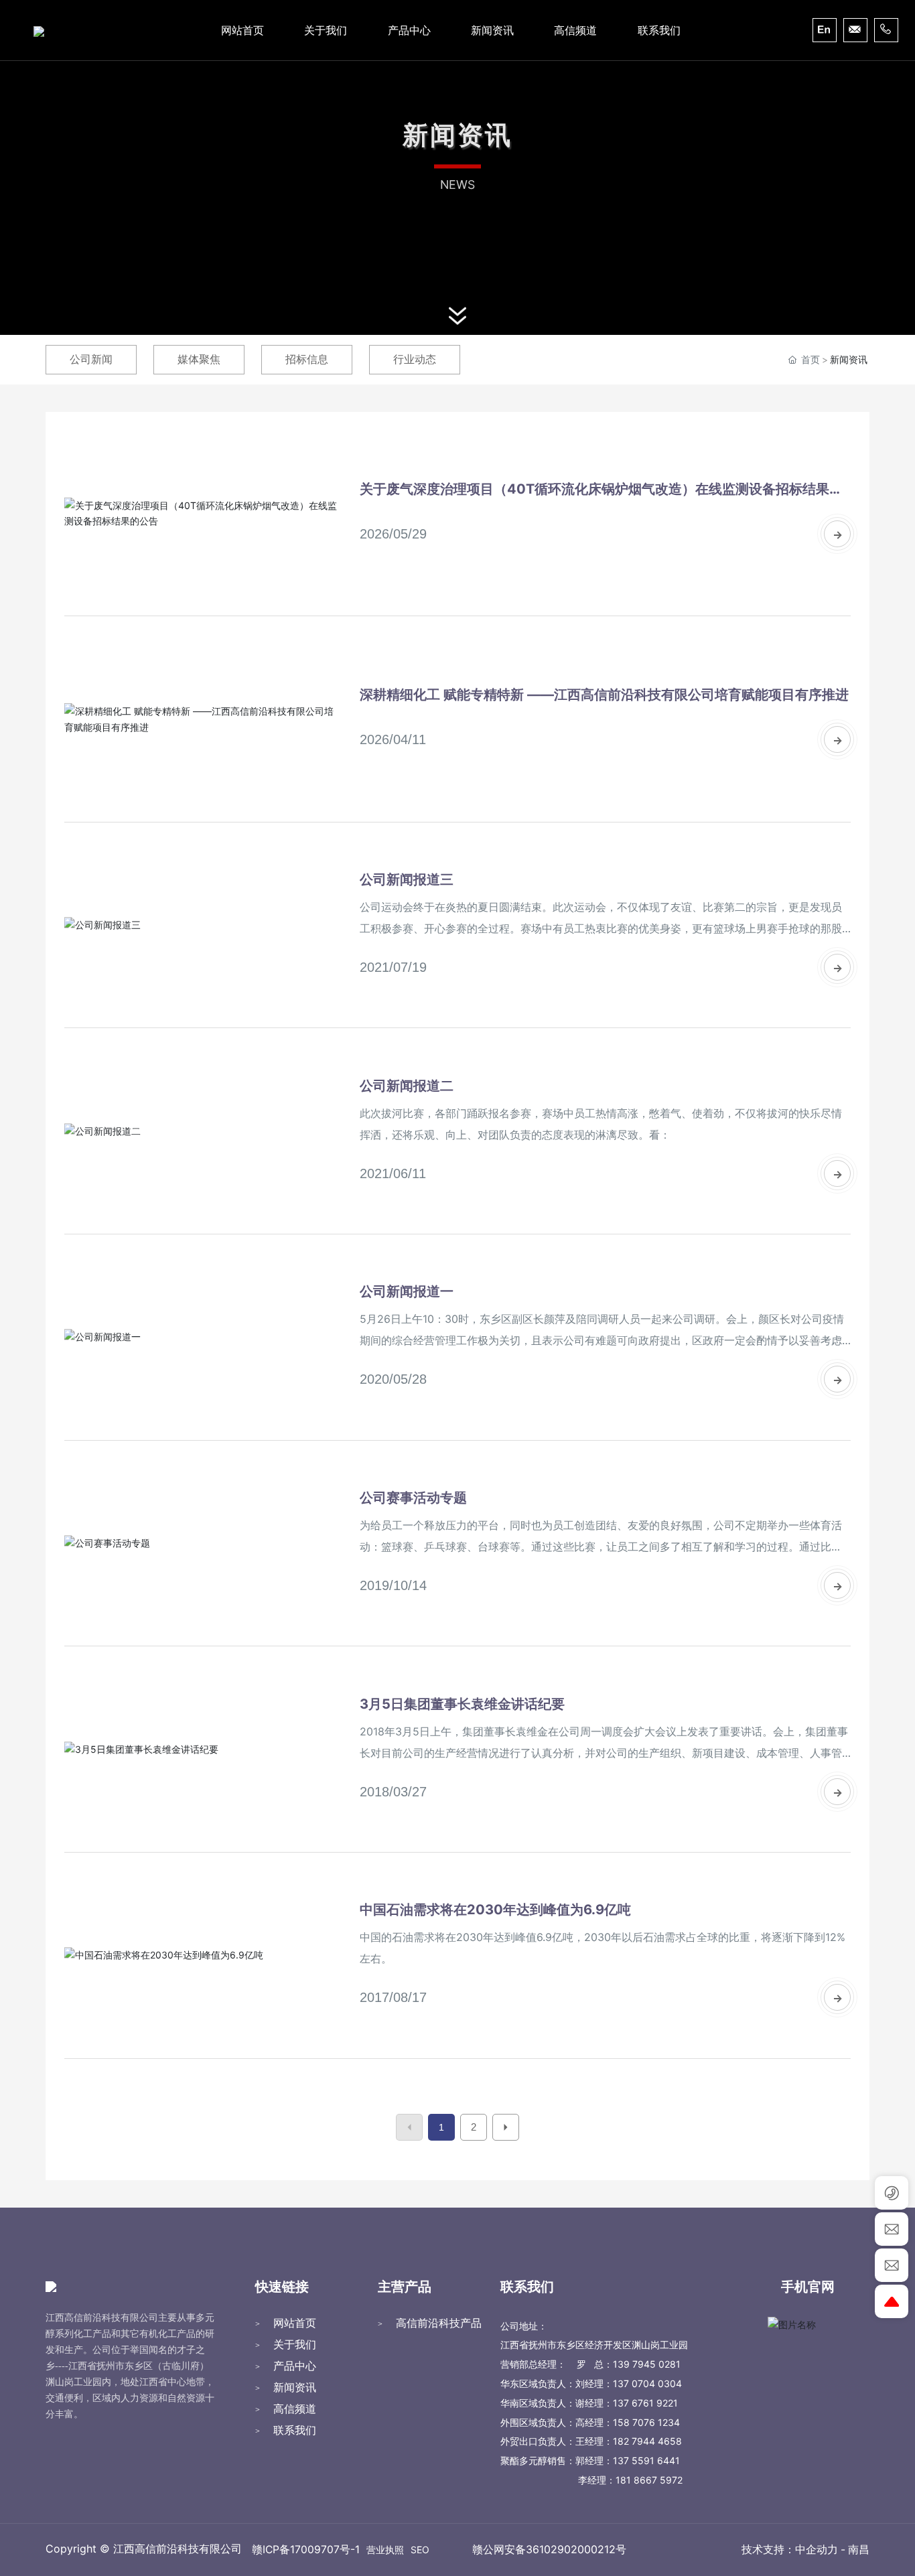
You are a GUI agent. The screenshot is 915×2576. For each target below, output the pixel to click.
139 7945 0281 (647, 2364)
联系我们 (295, 2430)
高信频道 (295, 2409)
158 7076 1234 (646, 2422)
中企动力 (817, 2550)
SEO (420, 2550)
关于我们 (295, 2344)
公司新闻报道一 (407, 1291)
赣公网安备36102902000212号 (549, 2549)
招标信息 (307, 359)
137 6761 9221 (645, 2403)
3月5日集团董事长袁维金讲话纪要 (462, 1704)
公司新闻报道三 (407, 879)
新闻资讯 (295, 2387)
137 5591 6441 (646, 2460)
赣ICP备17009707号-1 (306, 2550)
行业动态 (415, 359)
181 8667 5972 (649, 2480)
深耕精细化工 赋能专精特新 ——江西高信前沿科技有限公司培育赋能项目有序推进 (604, 695)
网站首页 (295, 2323)
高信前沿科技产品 (439, 2323)
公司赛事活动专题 (413, 1498)
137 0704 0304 (647, 2383)
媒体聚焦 (199, 359)
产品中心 (295, 2366)
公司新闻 (91, 359)
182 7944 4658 (647, 2441)
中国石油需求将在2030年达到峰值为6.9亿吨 (495, 1910)
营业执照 (385, 2550)
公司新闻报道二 (407, 1086)
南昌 (859, 2550)
